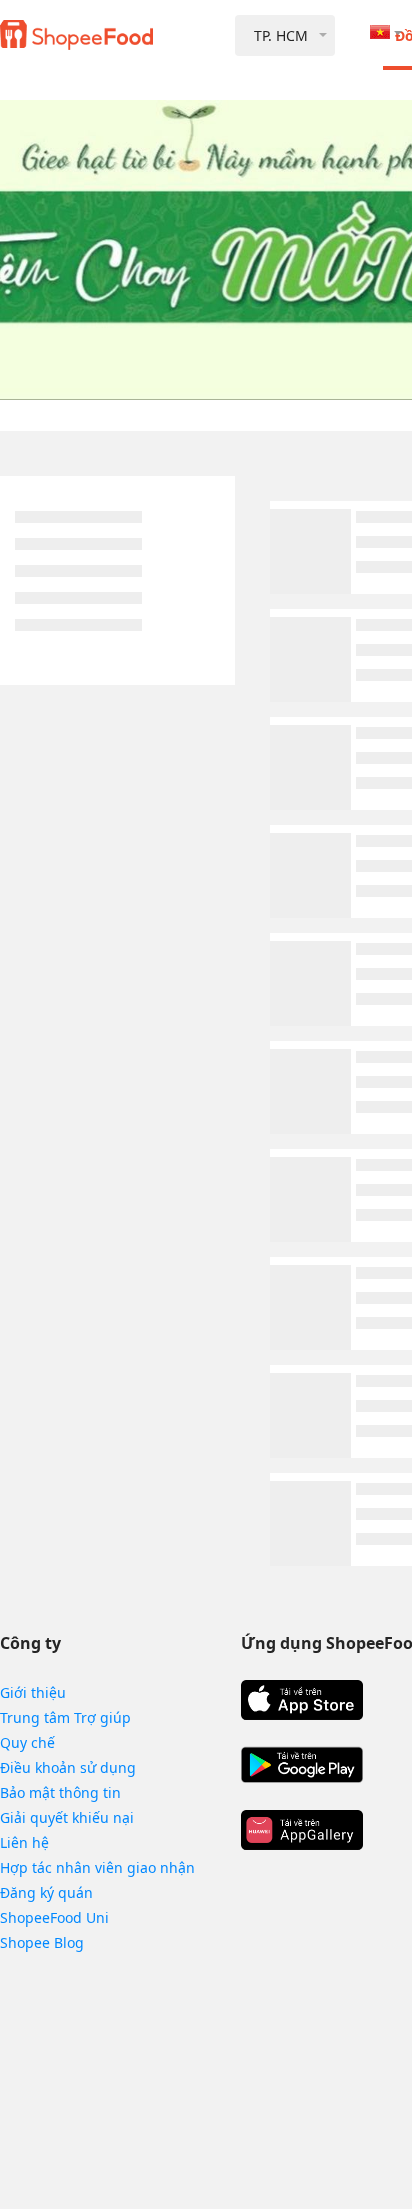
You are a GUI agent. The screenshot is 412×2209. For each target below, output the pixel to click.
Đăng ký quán (46, 1892)
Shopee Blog (42, 1942)
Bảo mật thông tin (60, 1792)
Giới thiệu (33, 1692)
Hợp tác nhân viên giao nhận (97, 1867)
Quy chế (27, 1742)
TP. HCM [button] (281, 35)
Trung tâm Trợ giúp (65, 1717)
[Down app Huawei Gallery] (302, 1830)
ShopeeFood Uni (54, 1917)
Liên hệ (24, 1842)
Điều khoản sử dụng (68, 1767)
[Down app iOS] (302, 1700)
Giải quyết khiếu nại (67, 1817)
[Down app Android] (302, 1765)
